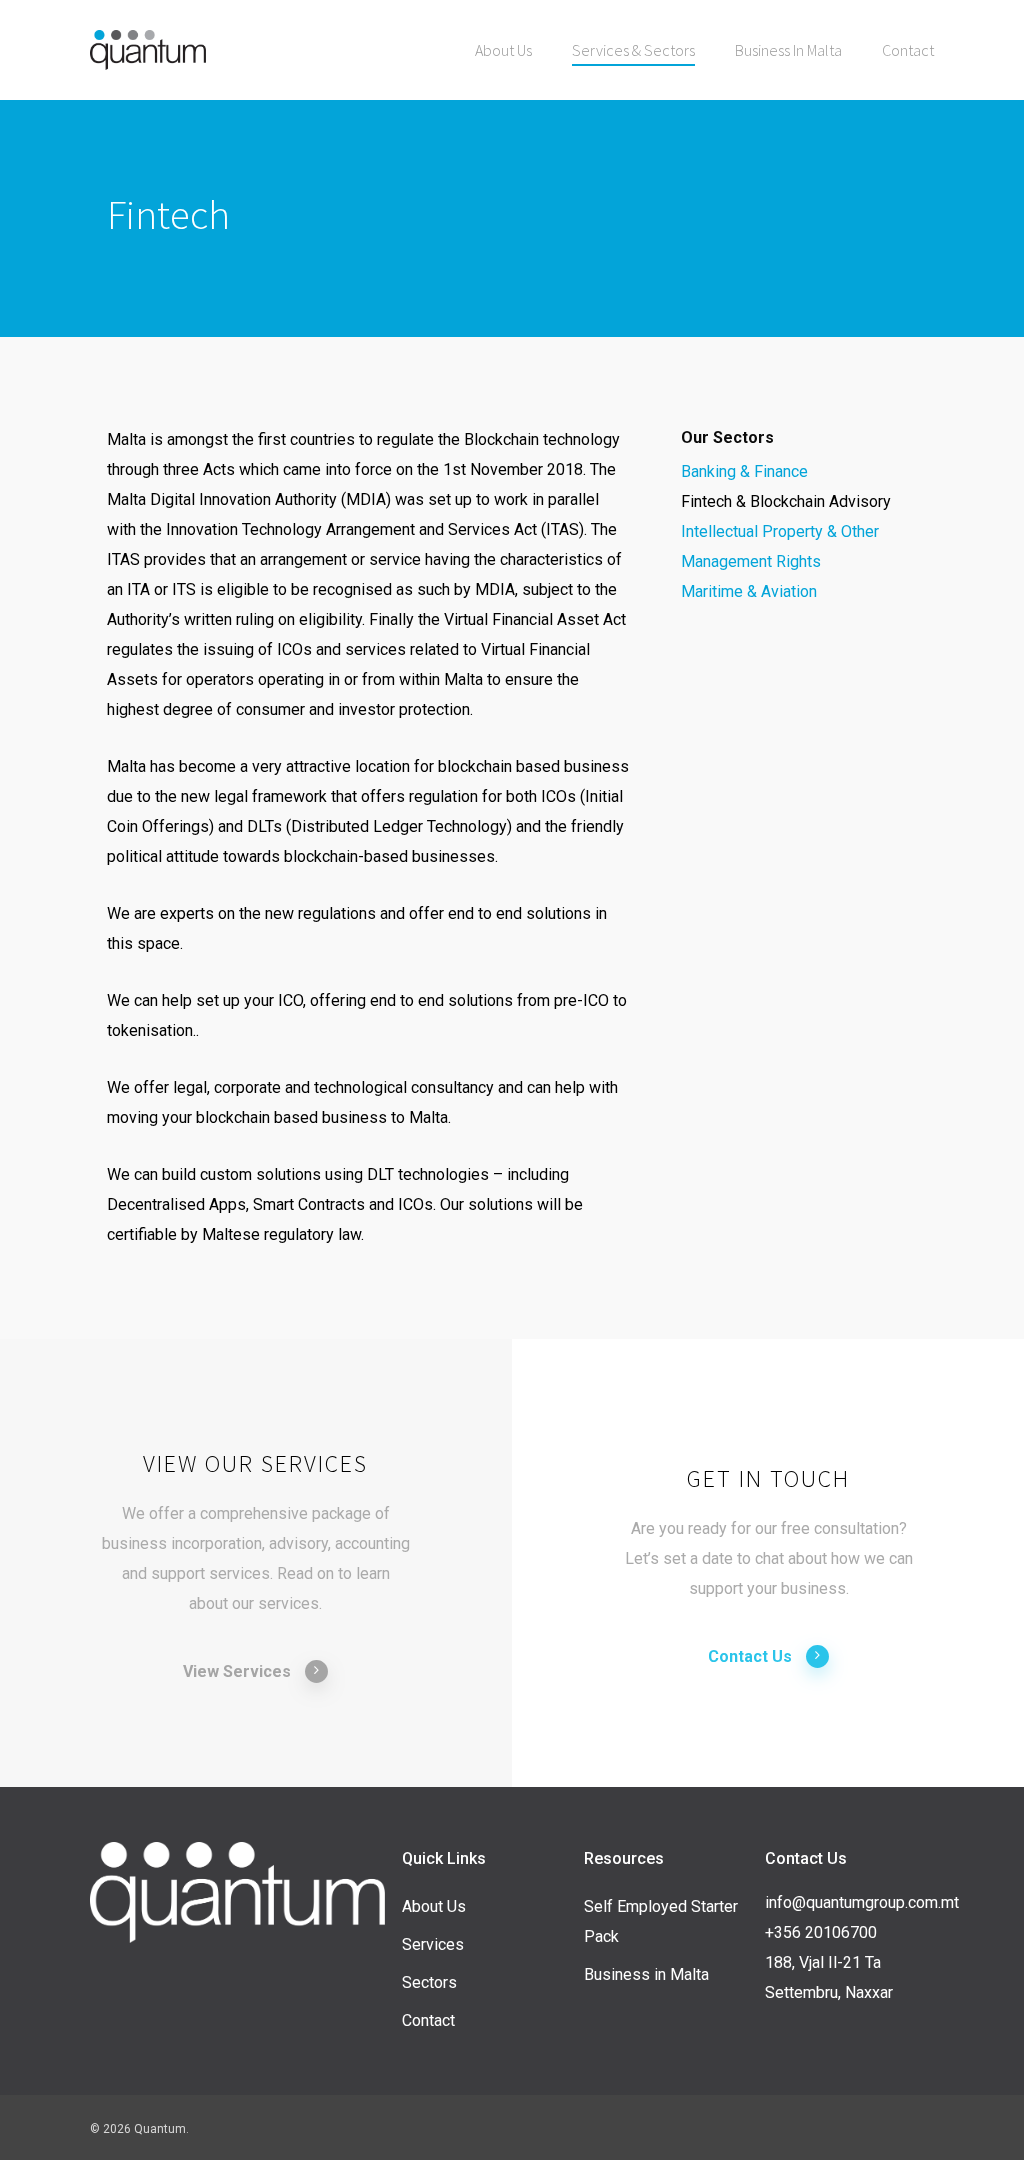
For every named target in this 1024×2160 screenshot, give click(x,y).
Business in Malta (646, 1974)
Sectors (429, 1982)
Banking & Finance (744, 471)
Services (433, 1944)
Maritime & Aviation (749, 591)
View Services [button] (237, 1671)
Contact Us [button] (750, 1656)
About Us (434, 1906)
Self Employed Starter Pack (661, 1921)
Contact (428, 2020)
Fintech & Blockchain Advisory (786, 501)
